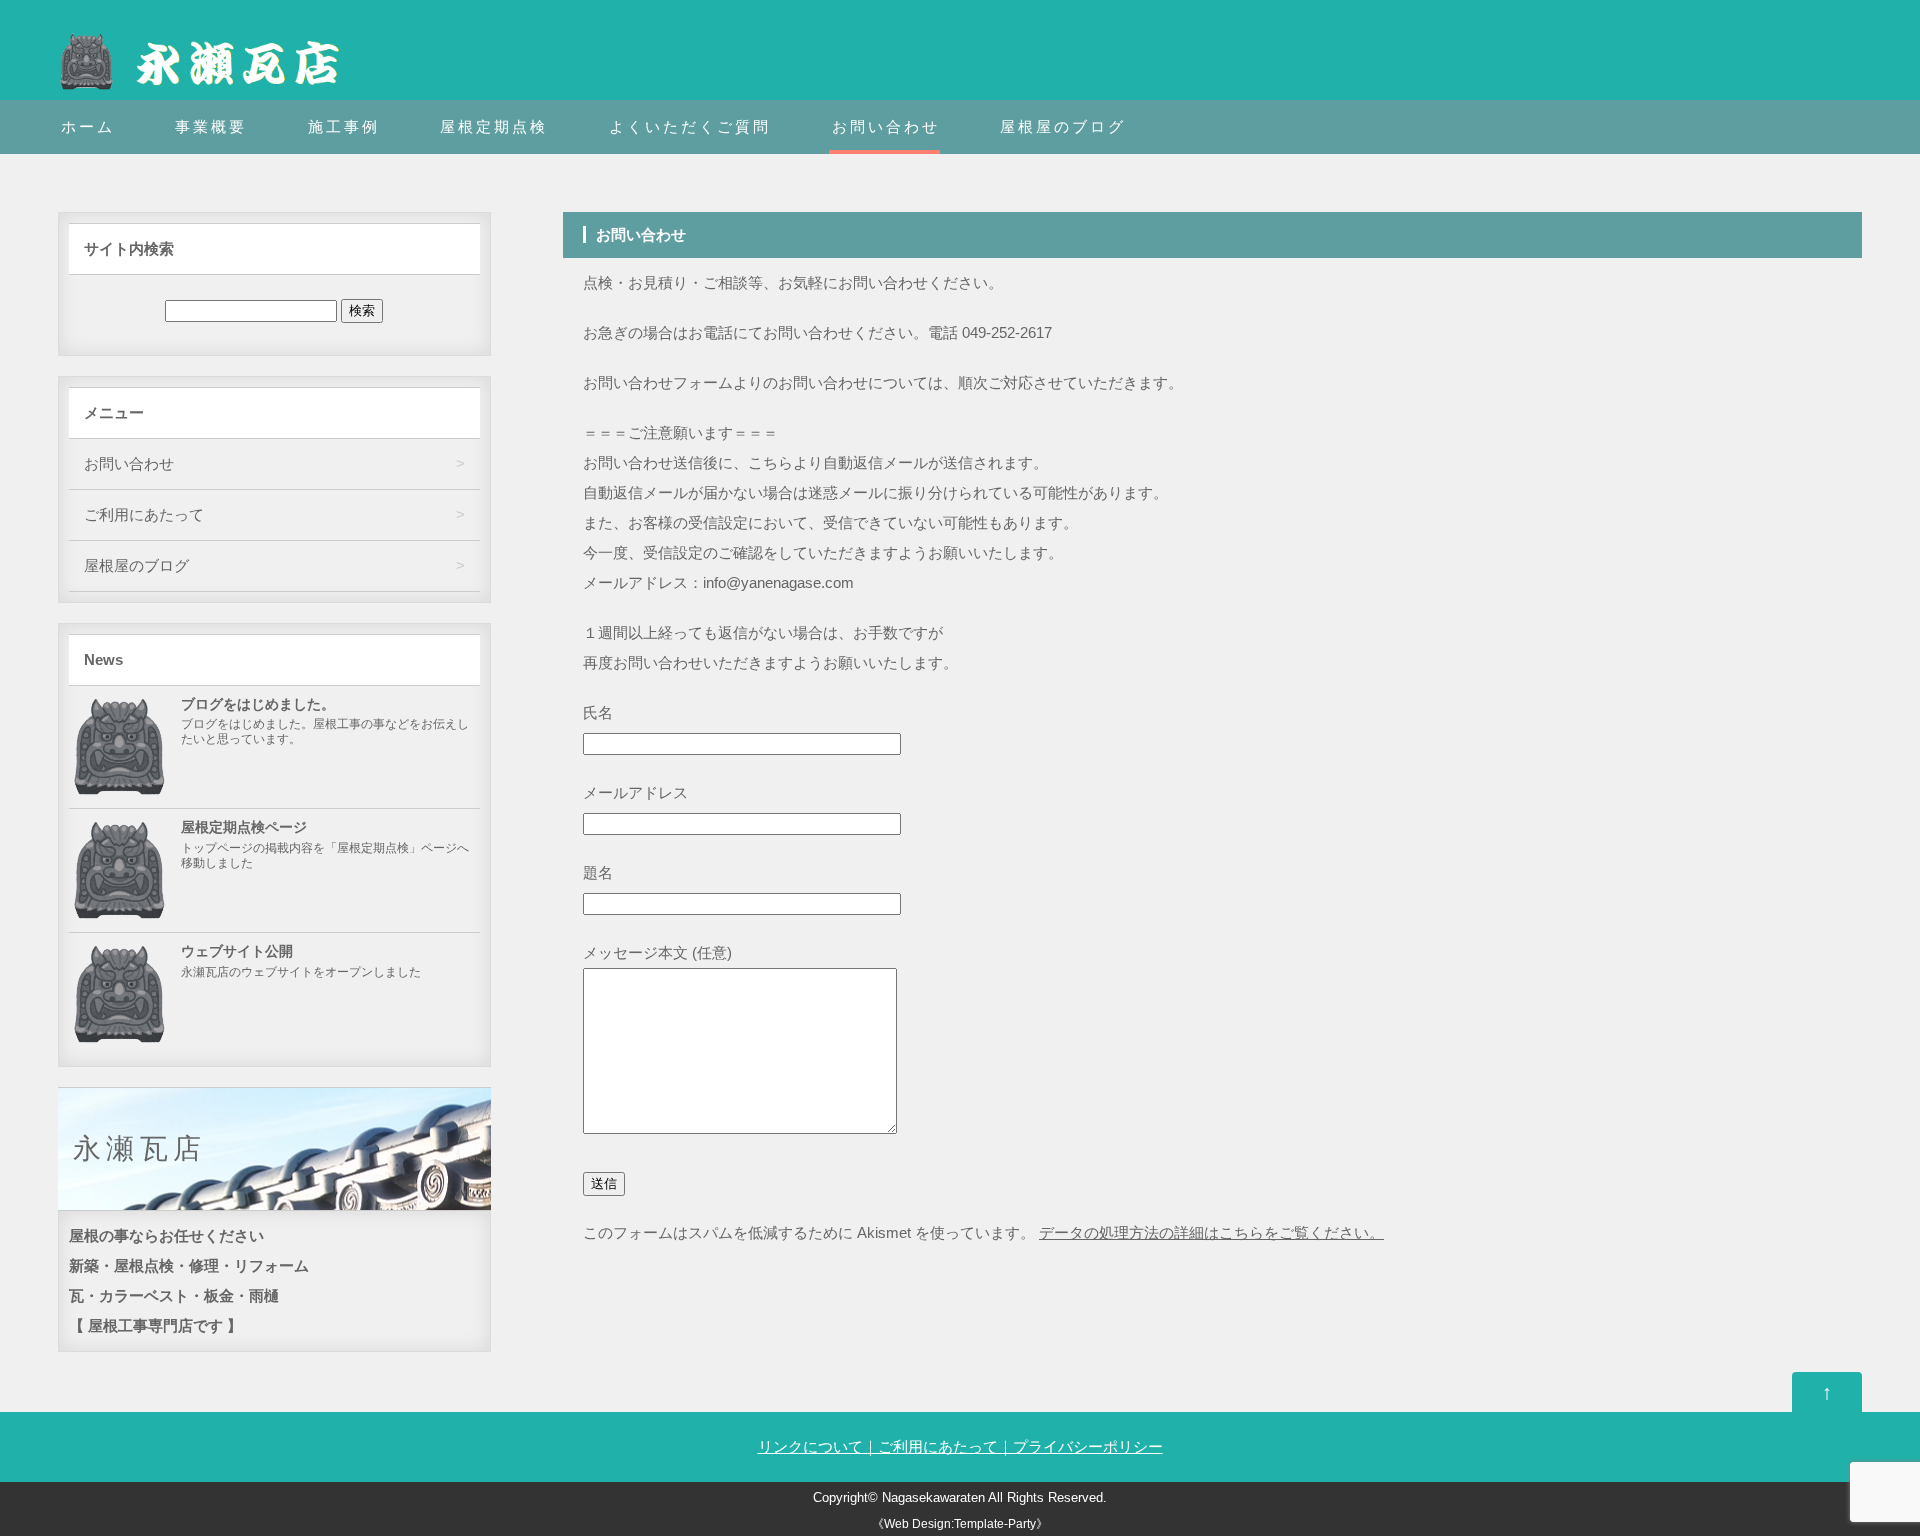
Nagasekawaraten (933, 1498)
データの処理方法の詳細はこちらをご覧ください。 (1211, 1232)
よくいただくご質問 (690, 126)
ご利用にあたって (144, 514)
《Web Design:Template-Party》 (960, 1524)
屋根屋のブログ (1063, 126)
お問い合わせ (886, 126)
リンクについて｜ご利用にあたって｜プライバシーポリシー (960, 1446)
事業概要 (211, 126)
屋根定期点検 (494, 126)
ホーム (88, 126)
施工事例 (344, 126)
